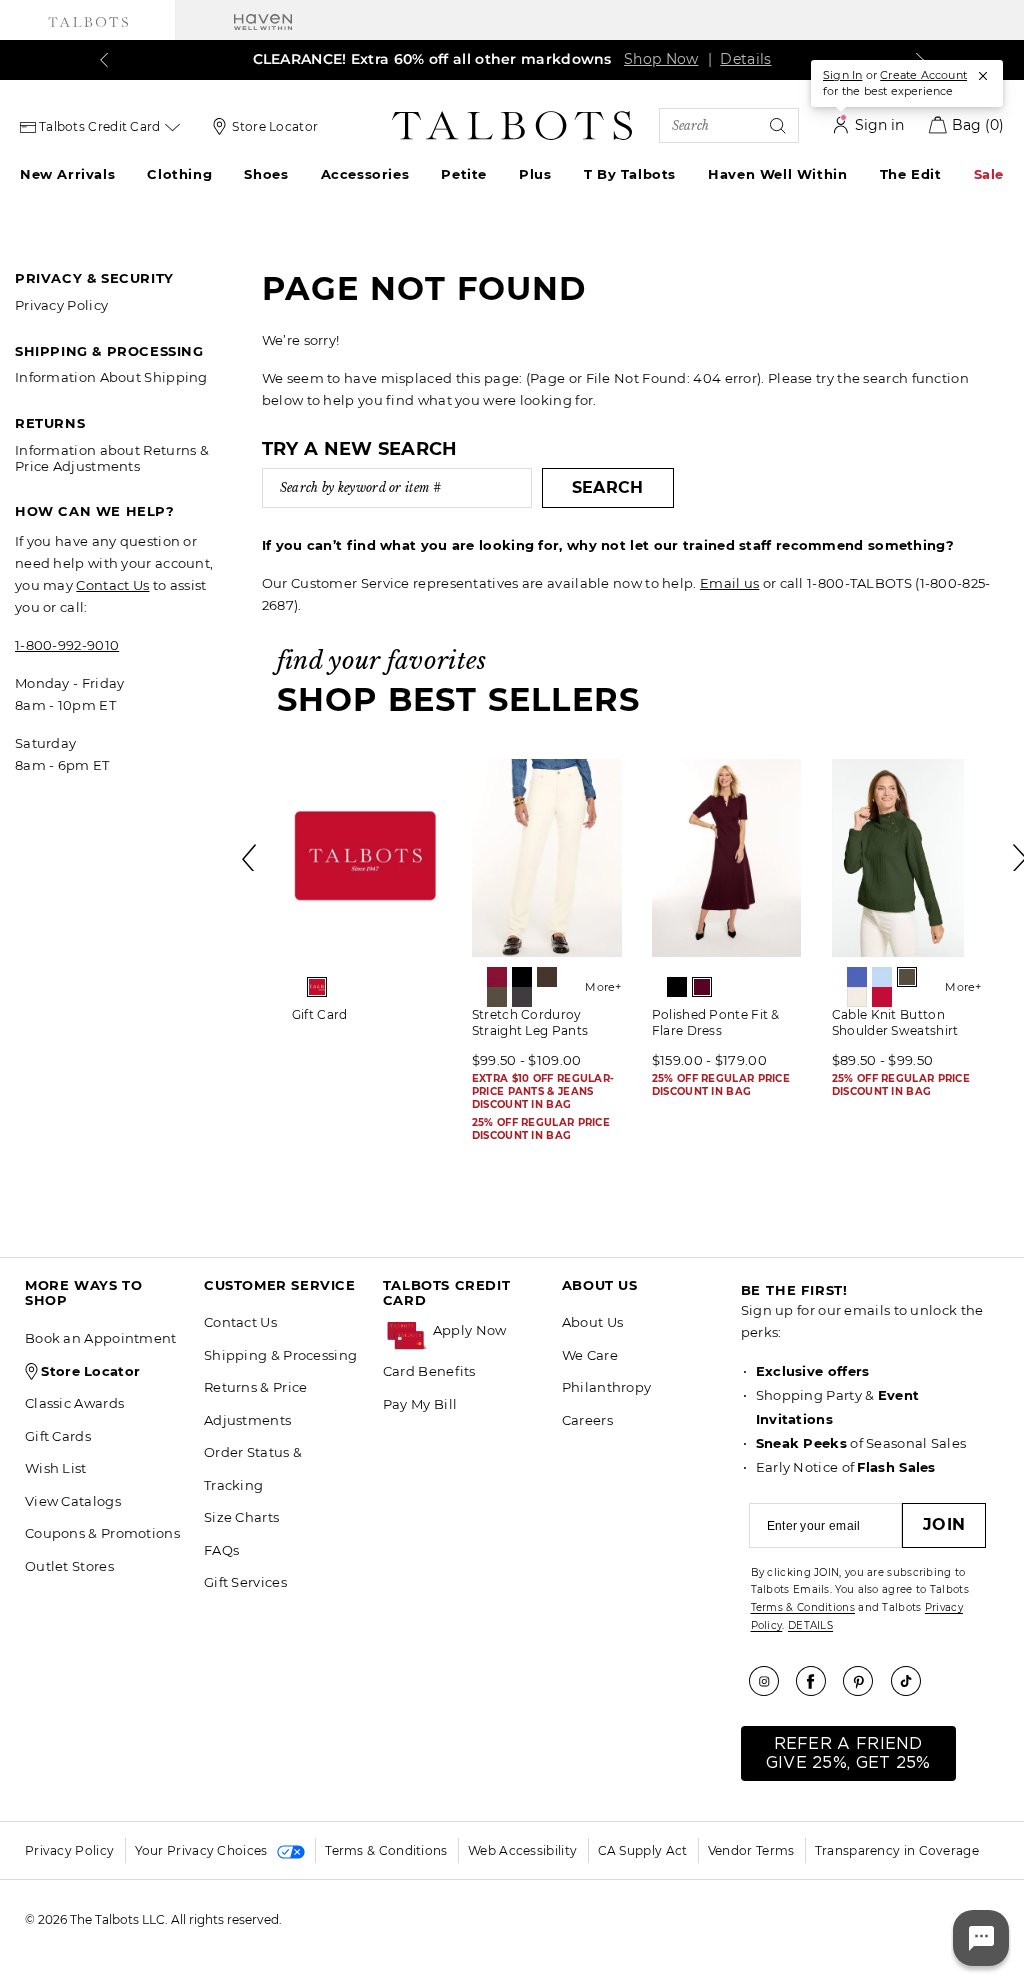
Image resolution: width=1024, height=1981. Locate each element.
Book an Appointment (101, 1338)
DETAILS (810, 1625)
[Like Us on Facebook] (818, 1681)
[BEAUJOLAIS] (497, 977)
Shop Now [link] (661, 59)
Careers (587, 1420)
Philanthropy (607, 1387)
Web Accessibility (522, 1850)
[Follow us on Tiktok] (913, 1681)
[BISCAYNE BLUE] (857, 977)
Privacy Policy (61, 305)
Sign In (842, 75)
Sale (989, 174)
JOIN (944, 1524)
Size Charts (241, 1517)
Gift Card (320, 1014)
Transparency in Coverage (897, 1850)
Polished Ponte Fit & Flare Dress (716, 1022)
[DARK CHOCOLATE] (547, 977)
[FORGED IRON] (522, 997)
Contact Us (112, 585)
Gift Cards (58, 1436)
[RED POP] (882, 997)
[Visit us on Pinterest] (865, 1681)
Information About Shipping (111, 377)
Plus (535, 174)
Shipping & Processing (280, 1355)
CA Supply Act (643, 1850)
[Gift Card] (367, 858)
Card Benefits (429, 1371)
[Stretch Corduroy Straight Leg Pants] (547, 858)
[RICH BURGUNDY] (702, 987)
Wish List (56, 1468)
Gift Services (245, 1582)
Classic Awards (74, 1403)
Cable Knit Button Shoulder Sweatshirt (895, 1022)
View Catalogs (73, 1501)
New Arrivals (67, 174)
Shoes (266, 174)
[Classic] (317, 987)
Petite (464, 174)
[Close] (983, 76)
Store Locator (275, 126)
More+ (603, 987)
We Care (590, 1355)
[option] (367, 897)
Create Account (923, 75)
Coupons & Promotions (102, 1533)
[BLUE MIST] (882, 977)
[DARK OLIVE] (497, 997)
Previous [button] (250, 858)
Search (608, 487)
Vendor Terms (751, 1850)
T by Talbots (630, 174)
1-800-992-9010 (67, 645)
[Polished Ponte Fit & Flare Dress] (727, 858)
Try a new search (360, 449)
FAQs (221, 1550)
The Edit (911, 174)
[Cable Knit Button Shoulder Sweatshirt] (907, 858)
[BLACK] (522, 977)
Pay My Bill (420, 1404)
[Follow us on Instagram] (771, 1681)
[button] (487, 1330)
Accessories (365, 174)
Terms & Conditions (803, 1607)
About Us (592, 1322)
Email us (729, 583)
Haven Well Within (777, 174)
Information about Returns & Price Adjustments (112, 458)
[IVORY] (857, 997)
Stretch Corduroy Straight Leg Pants (530, 1022)
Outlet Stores (69, 1566)
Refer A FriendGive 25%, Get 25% (848, 1753)
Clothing (179, 174)
